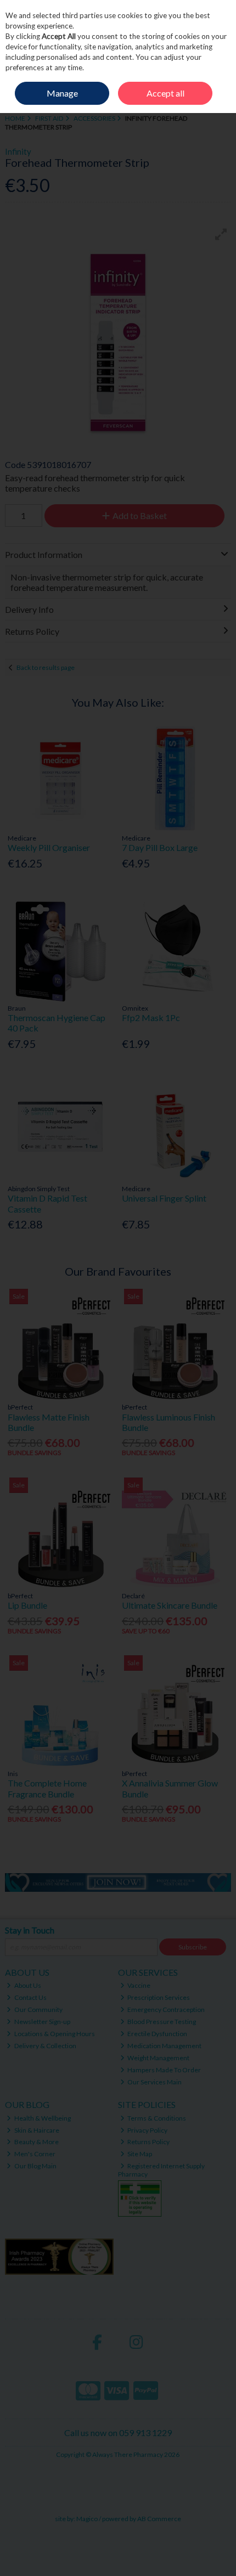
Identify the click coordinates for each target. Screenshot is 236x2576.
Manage (62, 93)
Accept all (165, 93)
